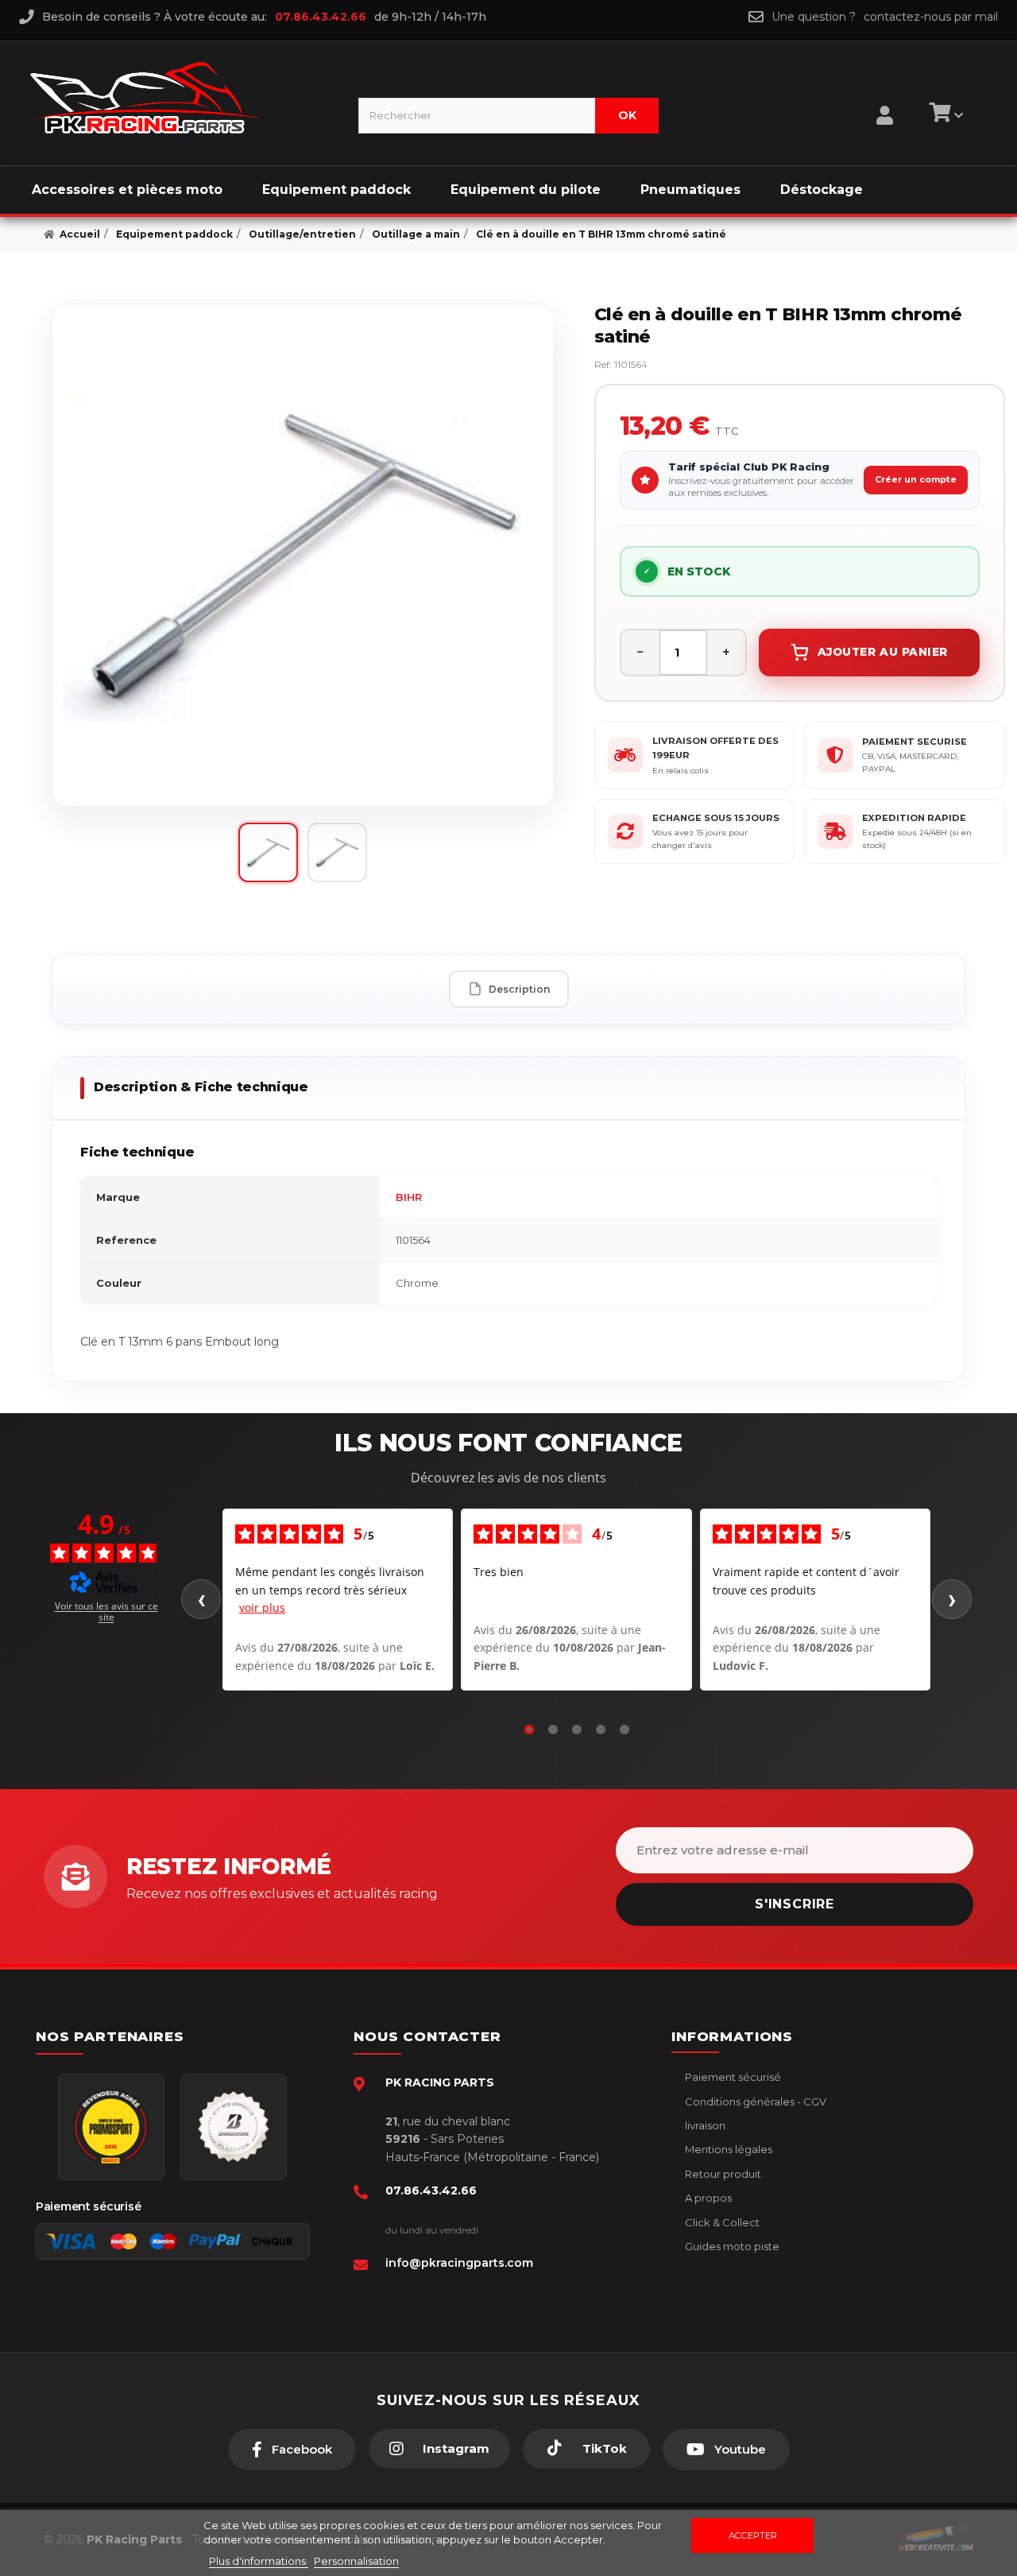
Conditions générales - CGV (754, 2101)
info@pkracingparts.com (459, 2263)
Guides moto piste (731, 2246)
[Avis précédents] (201, 1599)
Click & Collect (721, 2222)
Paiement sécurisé (732, 2077)
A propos (707, 2198)
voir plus (262, 1608)
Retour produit (722, 2174)
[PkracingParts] (181, 98)
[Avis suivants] (952, 1599)
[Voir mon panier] (944, 115)
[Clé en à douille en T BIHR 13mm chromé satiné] (303, 555)
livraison (704, 2125)
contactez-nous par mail (931, 17)
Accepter (753, 2535)
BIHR (409, 1197)
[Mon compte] (885, 95)
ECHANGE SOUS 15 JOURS (716, 818)
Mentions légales (727, 2149)
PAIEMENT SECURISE (915, 742)
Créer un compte (916, 479)
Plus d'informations (259, 2561)
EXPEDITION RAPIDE (914, 818)
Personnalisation (356, 2561)
